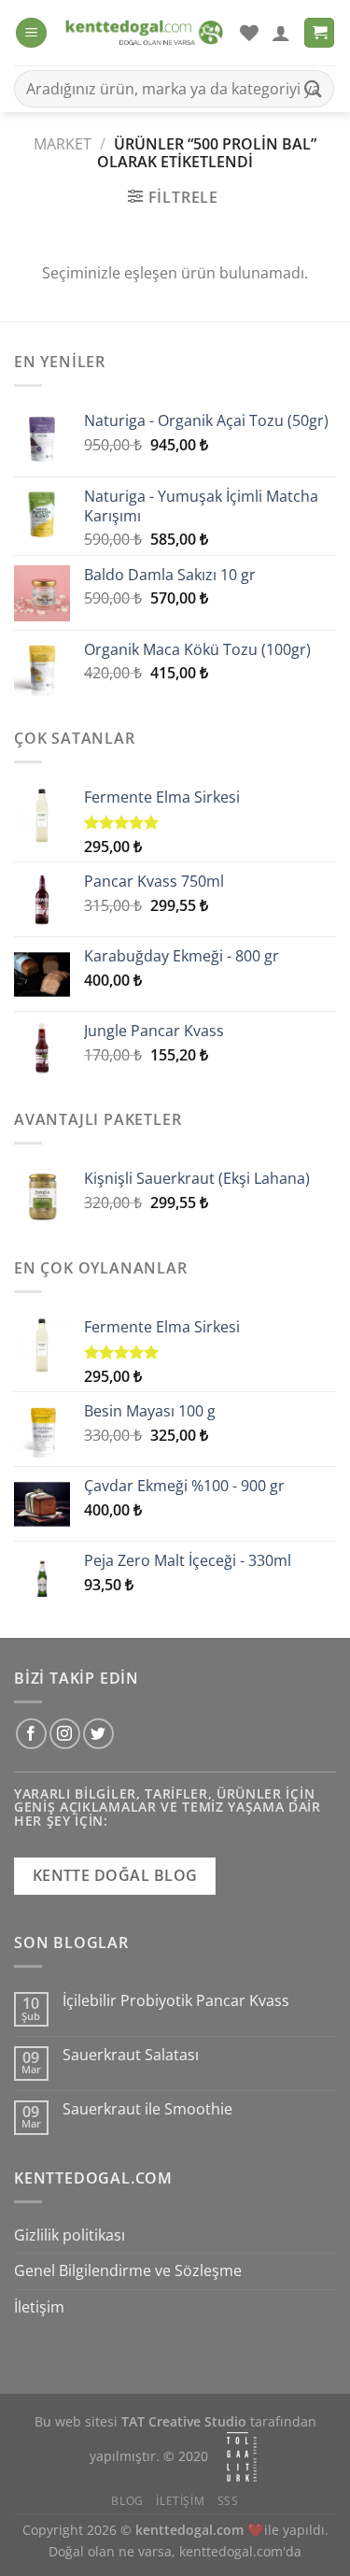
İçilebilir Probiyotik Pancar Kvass (176, 2001)
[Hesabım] (281, 33)
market (63, 144)
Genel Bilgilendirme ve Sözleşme (128, 2270)
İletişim (39, 2307)
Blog (127, 2501)
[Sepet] (319, 33)
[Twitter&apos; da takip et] (98, 1734)
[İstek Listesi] (249, 33)
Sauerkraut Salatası (131, 2055)
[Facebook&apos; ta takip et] (31, 1734)
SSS (228, 2501)
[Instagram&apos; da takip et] (65, 1734)
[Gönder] (314, 88)
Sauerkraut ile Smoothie (147, 2109)
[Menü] (31, 33)
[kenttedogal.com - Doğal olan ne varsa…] (143, 33)
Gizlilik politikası (70, 2235)
